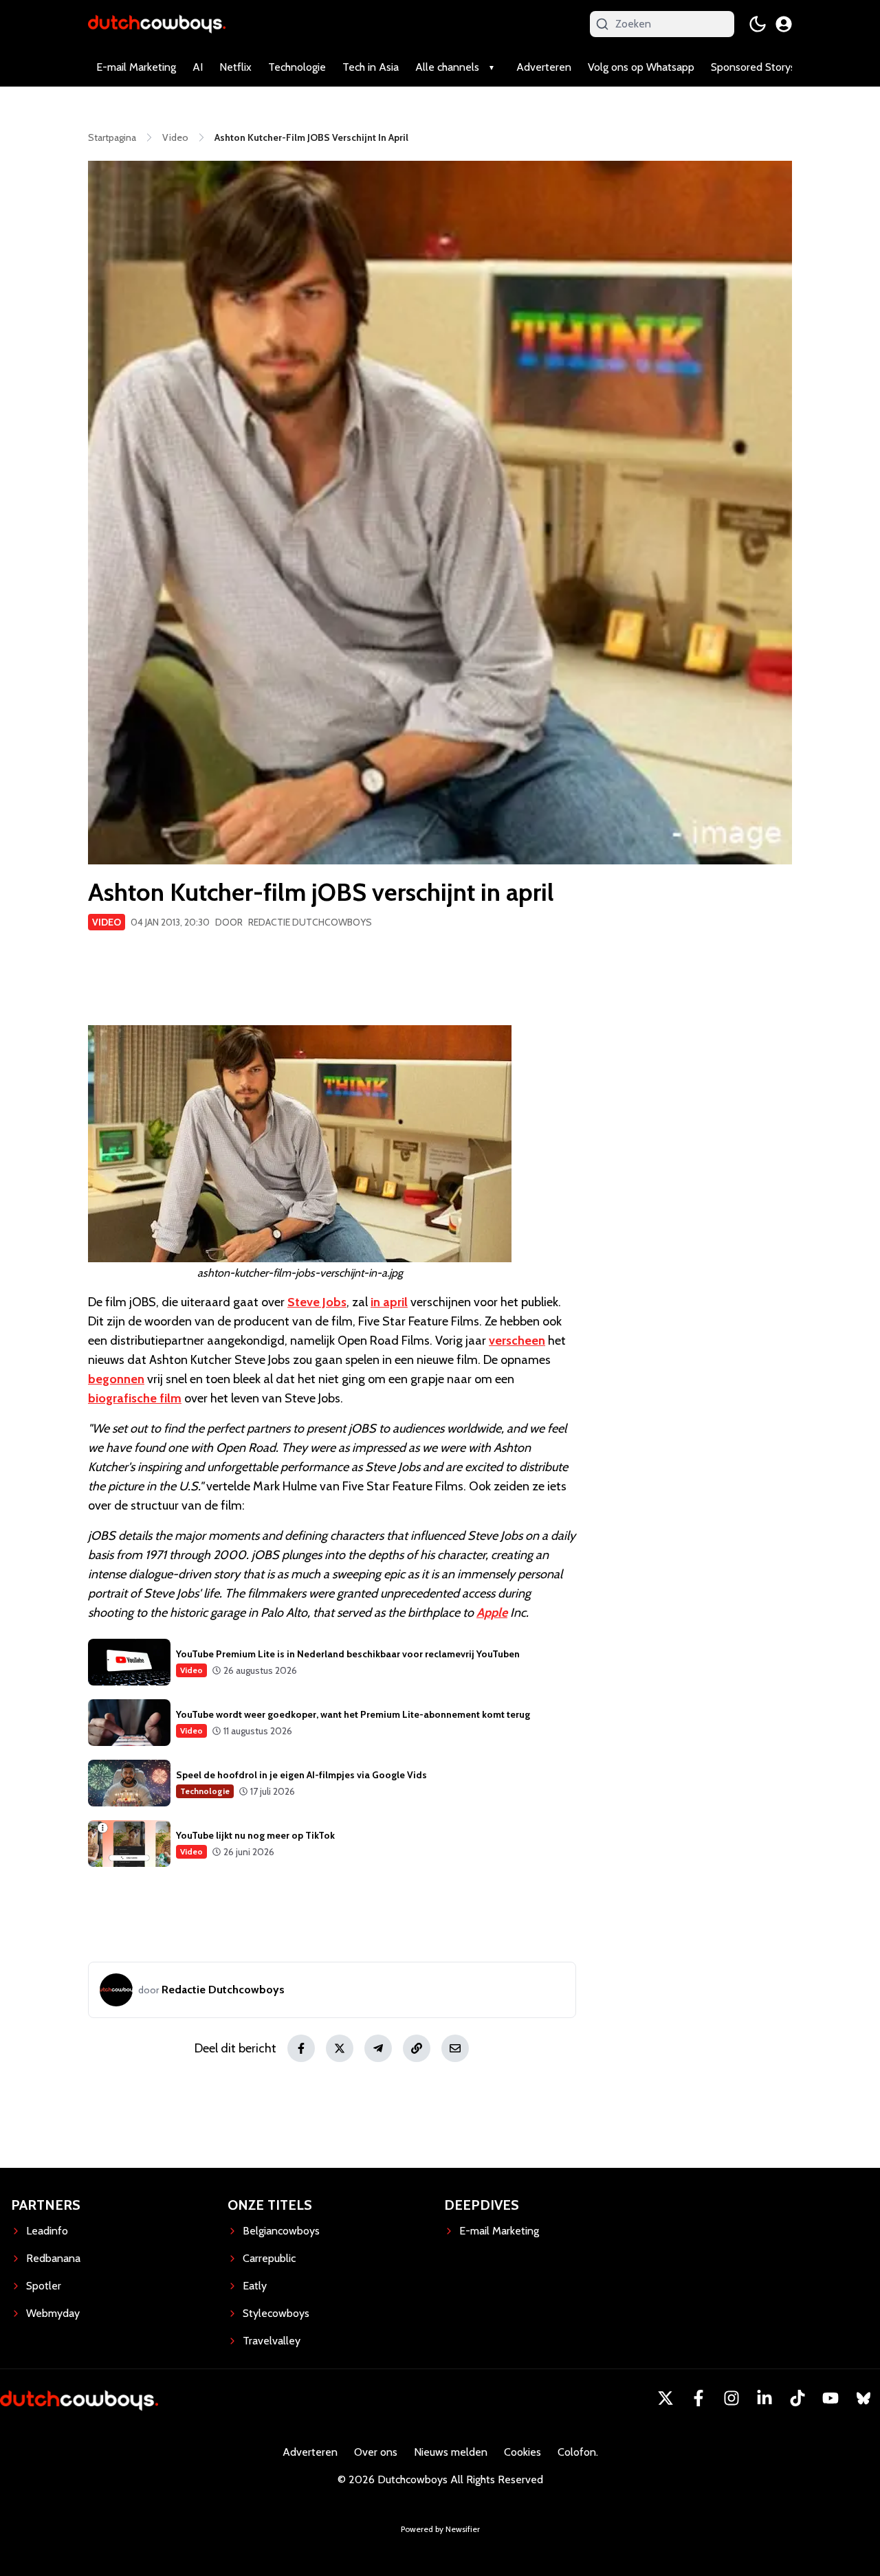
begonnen (116, 1379)
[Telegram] (378, 2048)
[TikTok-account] (797, 2398)
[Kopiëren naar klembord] (417, 2048)
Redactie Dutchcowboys (310, 922)
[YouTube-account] (830, 2398)
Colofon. (578, 2452)
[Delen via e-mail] (455, 2048)
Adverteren (544, 67)
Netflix (235, 67)
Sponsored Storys (753, 67)
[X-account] (665, 2398)
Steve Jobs (317, 1302)
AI (198, 67)
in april (389, 1302)
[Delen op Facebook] (301, 2048)
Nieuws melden (451, 2452)
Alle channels (447, 67)
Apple (492, 1613)
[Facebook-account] (698, 2398)
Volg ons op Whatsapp (641, 67)
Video (107, 922)
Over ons (376, 2452)
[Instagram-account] (731, 2398)
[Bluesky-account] (863, 2398)
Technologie (297, 67)
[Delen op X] (340, 2048)
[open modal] (784, 24)
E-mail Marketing (136, 67)
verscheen (517, 1341)
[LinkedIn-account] (764, 2398)
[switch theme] (758, 24)
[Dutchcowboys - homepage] (157, 24)
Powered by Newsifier (440, 2529)
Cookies (522, 2452)
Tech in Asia (371, 67)
